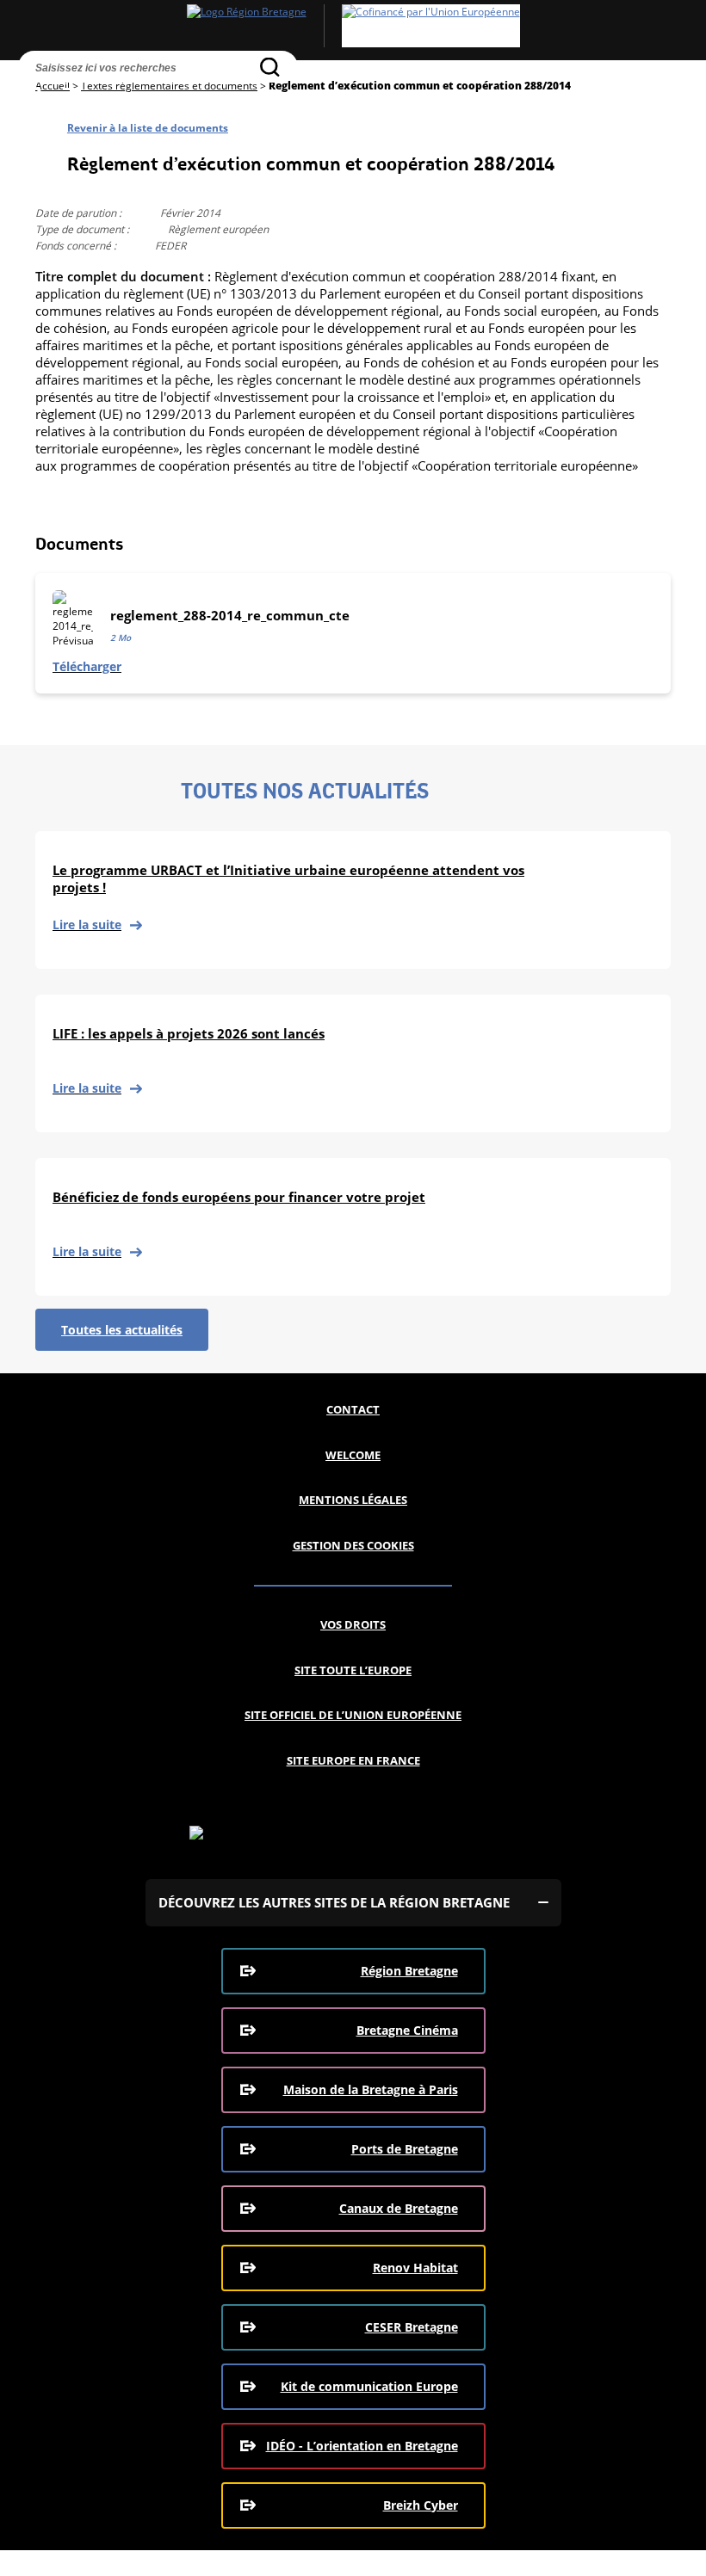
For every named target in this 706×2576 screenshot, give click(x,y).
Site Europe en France (353, 1760)
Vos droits (353, 1624)
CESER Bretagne (412, 2327)
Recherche (33, 97)
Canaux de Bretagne (399, 2208)
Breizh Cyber (421, 2505)
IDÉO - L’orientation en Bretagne (362, 2446)
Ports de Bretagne (405, 2149)
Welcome (353, 1455)
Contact (353, 1409)
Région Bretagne (409, 1971)
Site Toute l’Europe (353, 1670)
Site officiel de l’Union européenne (353, 1715)
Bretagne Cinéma (407, 2030)
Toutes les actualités (122, 1330)
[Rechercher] (270, 67)
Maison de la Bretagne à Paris (371, 2089)
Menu (65, 97)
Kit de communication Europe (369, 2386)
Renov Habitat (415, 2268)
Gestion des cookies (353, 1545)
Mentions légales (353, 1500)
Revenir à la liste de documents (148, 128)
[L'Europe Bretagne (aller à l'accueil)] (353, 26)
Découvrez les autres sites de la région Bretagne (334, 1902)
